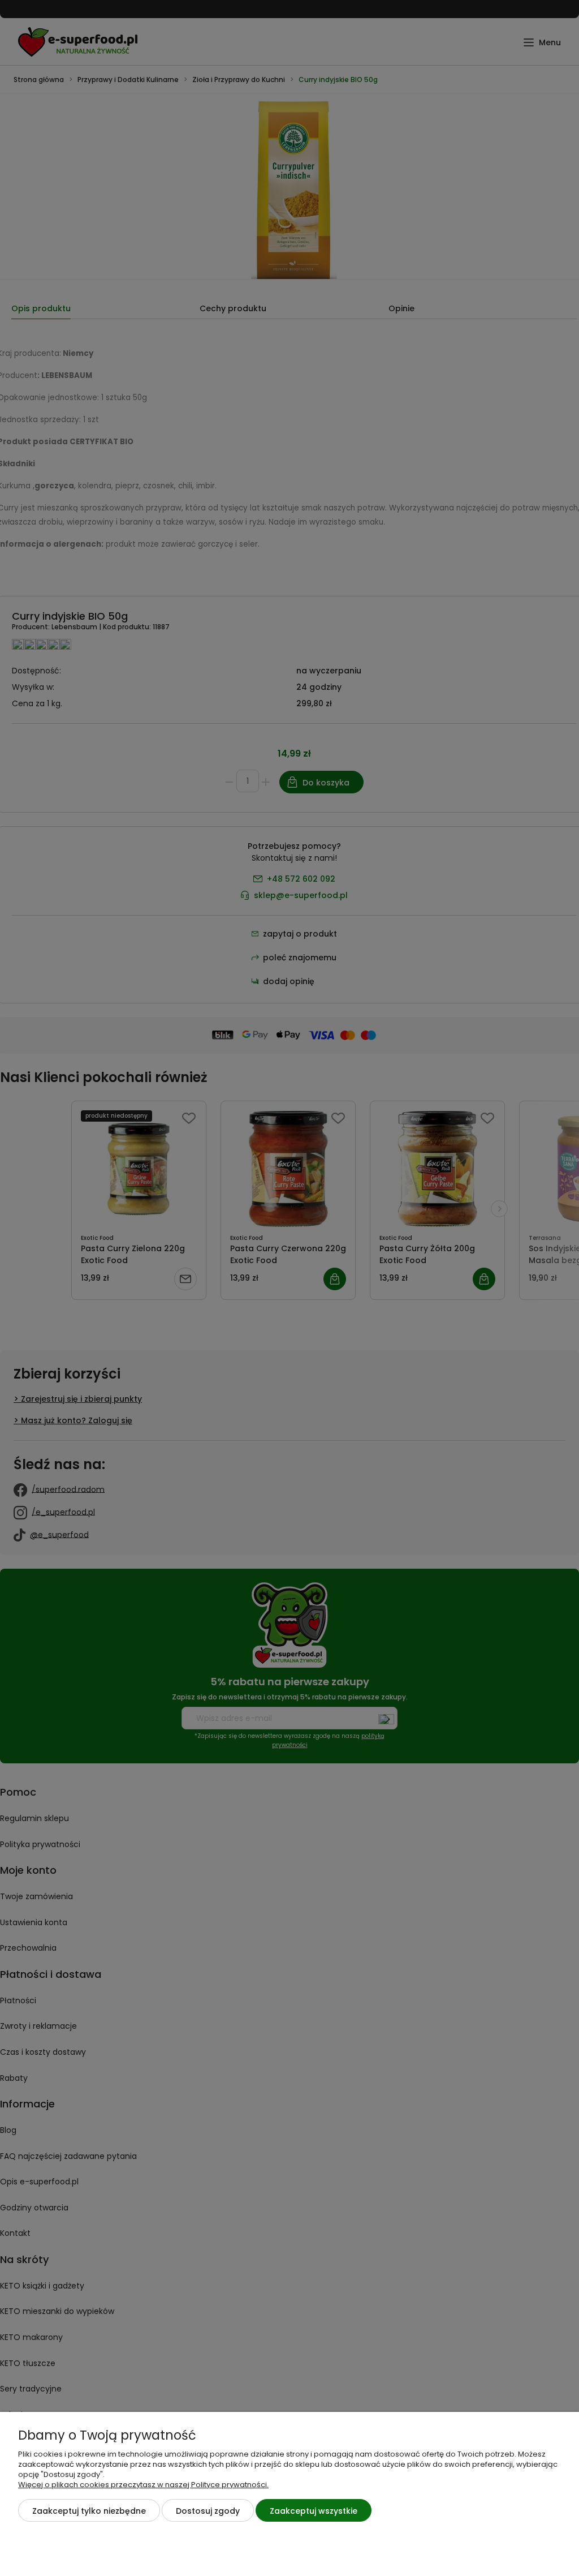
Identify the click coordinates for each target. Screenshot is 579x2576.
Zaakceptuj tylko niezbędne (89, 2511)
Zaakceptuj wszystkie (314, 2511)
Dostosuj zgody (208, 2511)
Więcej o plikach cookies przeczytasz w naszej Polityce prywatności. (143, 2485)
